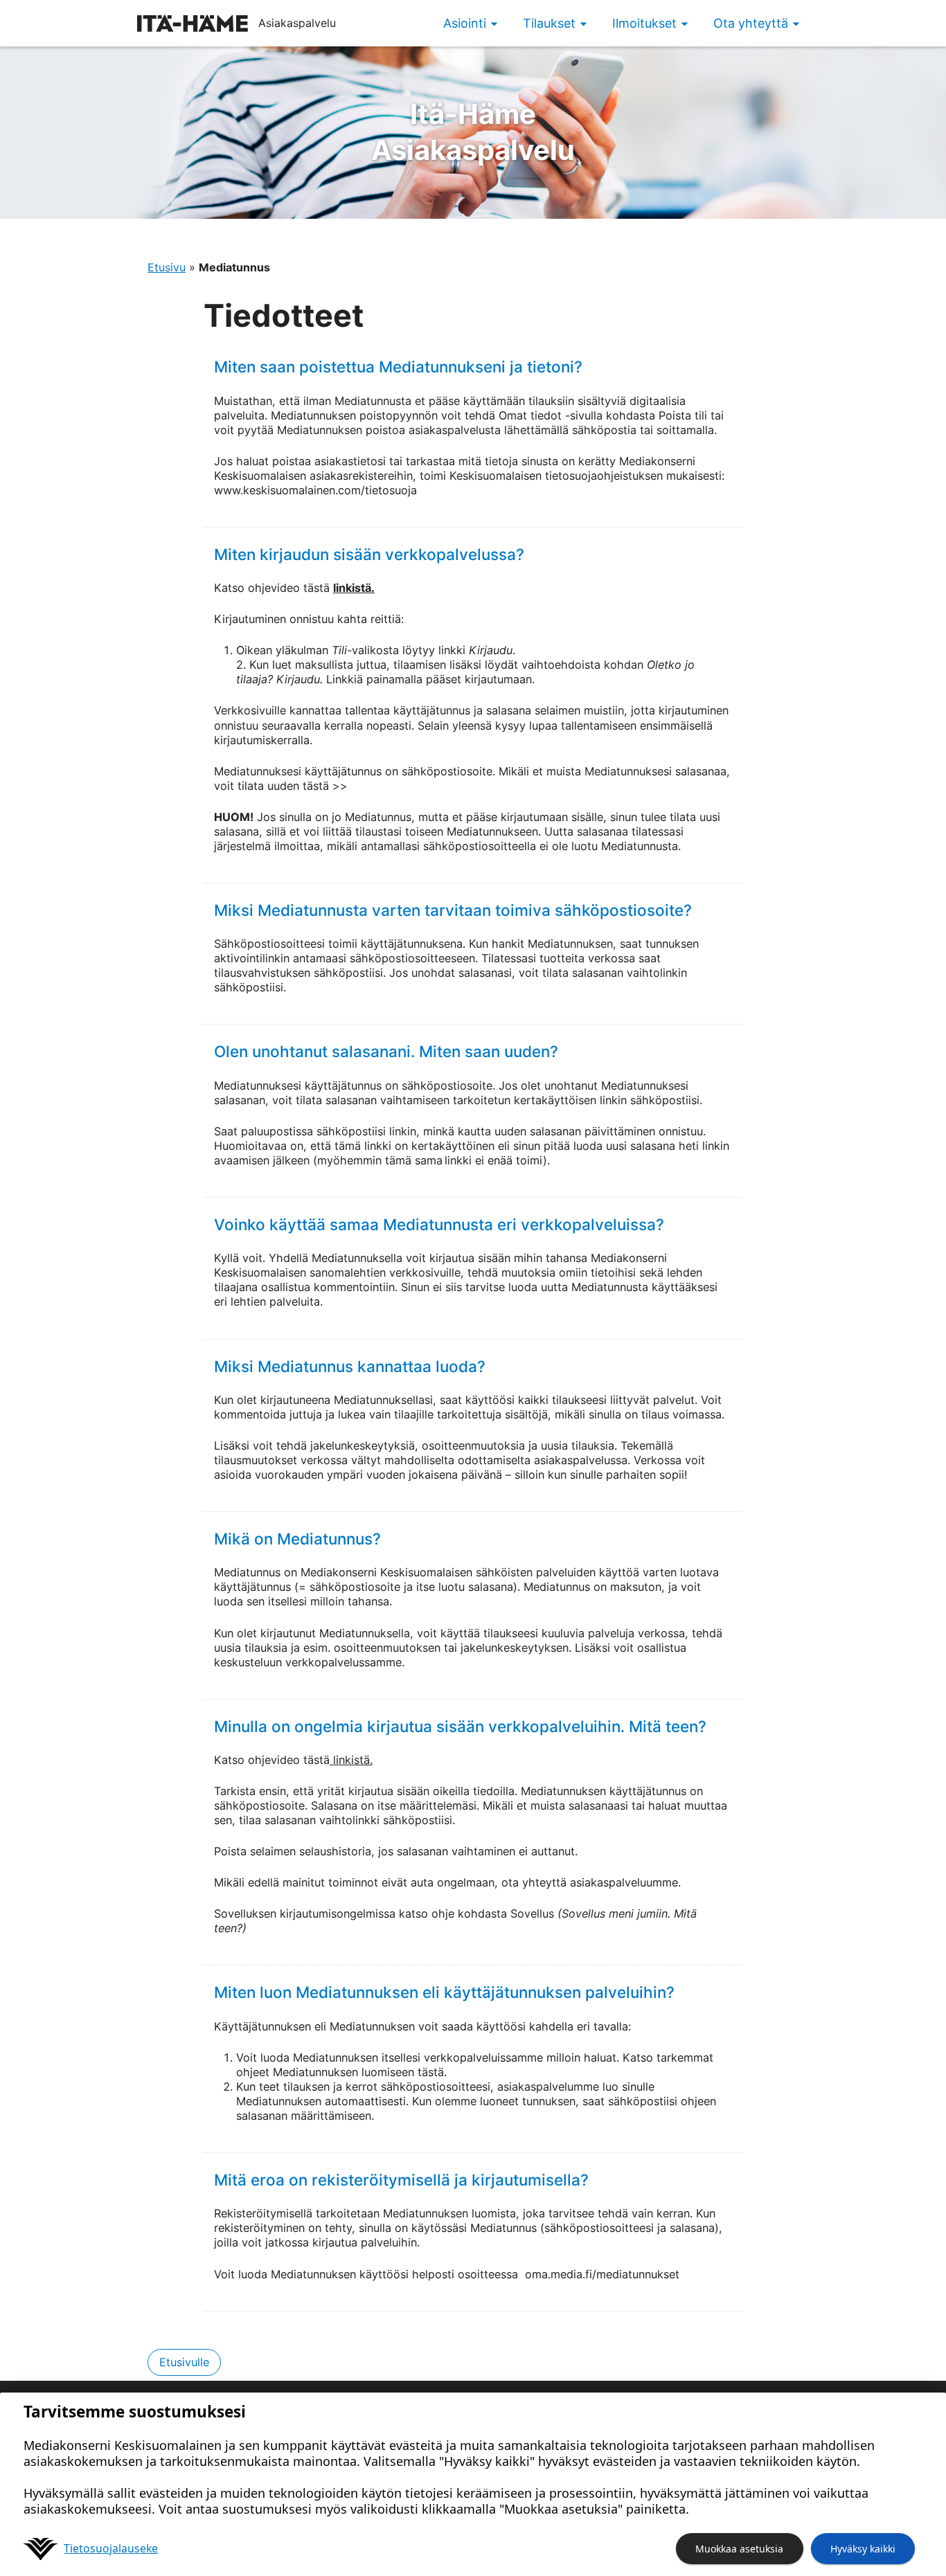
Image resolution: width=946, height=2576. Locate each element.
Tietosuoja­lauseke (111, 2548)
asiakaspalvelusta (455, 430)
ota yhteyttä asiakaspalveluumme (590, 1882)
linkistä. (354, 588)
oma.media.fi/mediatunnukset (600, 2274)
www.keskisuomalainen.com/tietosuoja (315, 490)
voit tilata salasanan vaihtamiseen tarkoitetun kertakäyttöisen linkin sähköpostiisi (486, 1100)
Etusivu (167, 267)
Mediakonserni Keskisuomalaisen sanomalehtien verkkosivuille (440, 1265)
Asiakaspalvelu (473, 132)
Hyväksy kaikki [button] (863, 2549)
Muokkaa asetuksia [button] (739, 2549)
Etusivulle (184, 2362)
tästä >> (325, 786)
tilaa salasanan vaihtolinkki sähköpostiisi (346, 1820)
